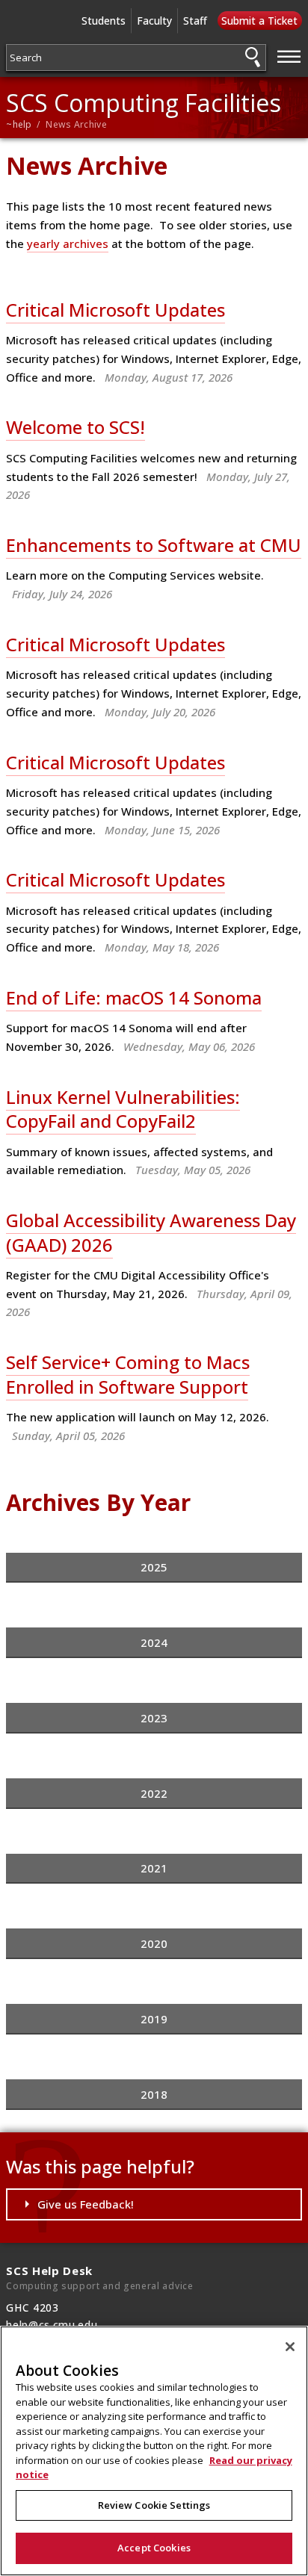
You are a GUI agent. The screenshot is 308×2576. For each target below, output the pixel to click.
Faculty (154, 21)
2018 (154, 2094)
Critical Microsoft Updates (115, 310)
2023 (154, 1718)
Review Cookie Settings (154, 2505)
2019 (154, 2019)
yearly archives (68, 243)
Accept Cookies (154, 2548)
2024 (154, 1642)
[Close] (290, 2347)
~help (19, 124)
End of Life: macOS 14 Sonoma (134, 997)
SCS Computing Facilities (144, 103)
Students (104, 21)
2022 (154, 1793)
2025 (154, 1567)
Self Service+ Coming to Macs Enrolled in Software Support (128, 1374)
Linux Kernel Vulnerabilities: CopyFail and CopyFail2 (123, 1109)
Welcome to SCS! (76, 427)
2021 (154, 1868)
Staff (195, 21)
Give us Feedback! (86, 2204)
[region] (154, 2451)
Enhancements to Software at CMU (154, 545)
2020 (154, 1943)
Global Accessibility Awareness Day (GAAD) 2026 (151, 1232)
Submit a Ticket (259, 21)
